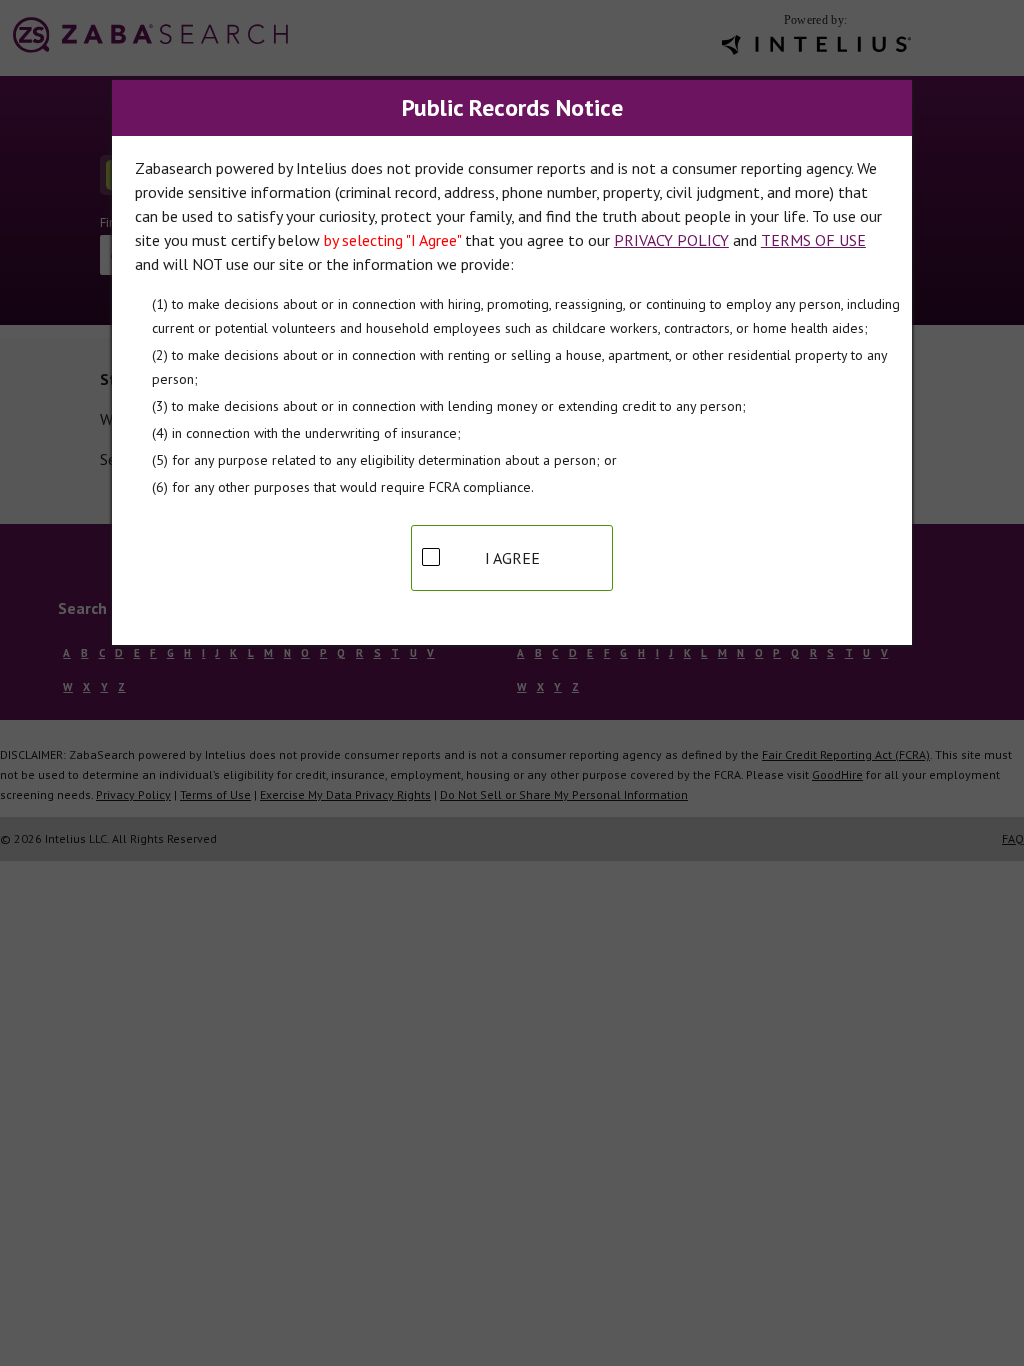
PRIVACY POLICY (671, 240)
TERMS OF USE (813, 240)
